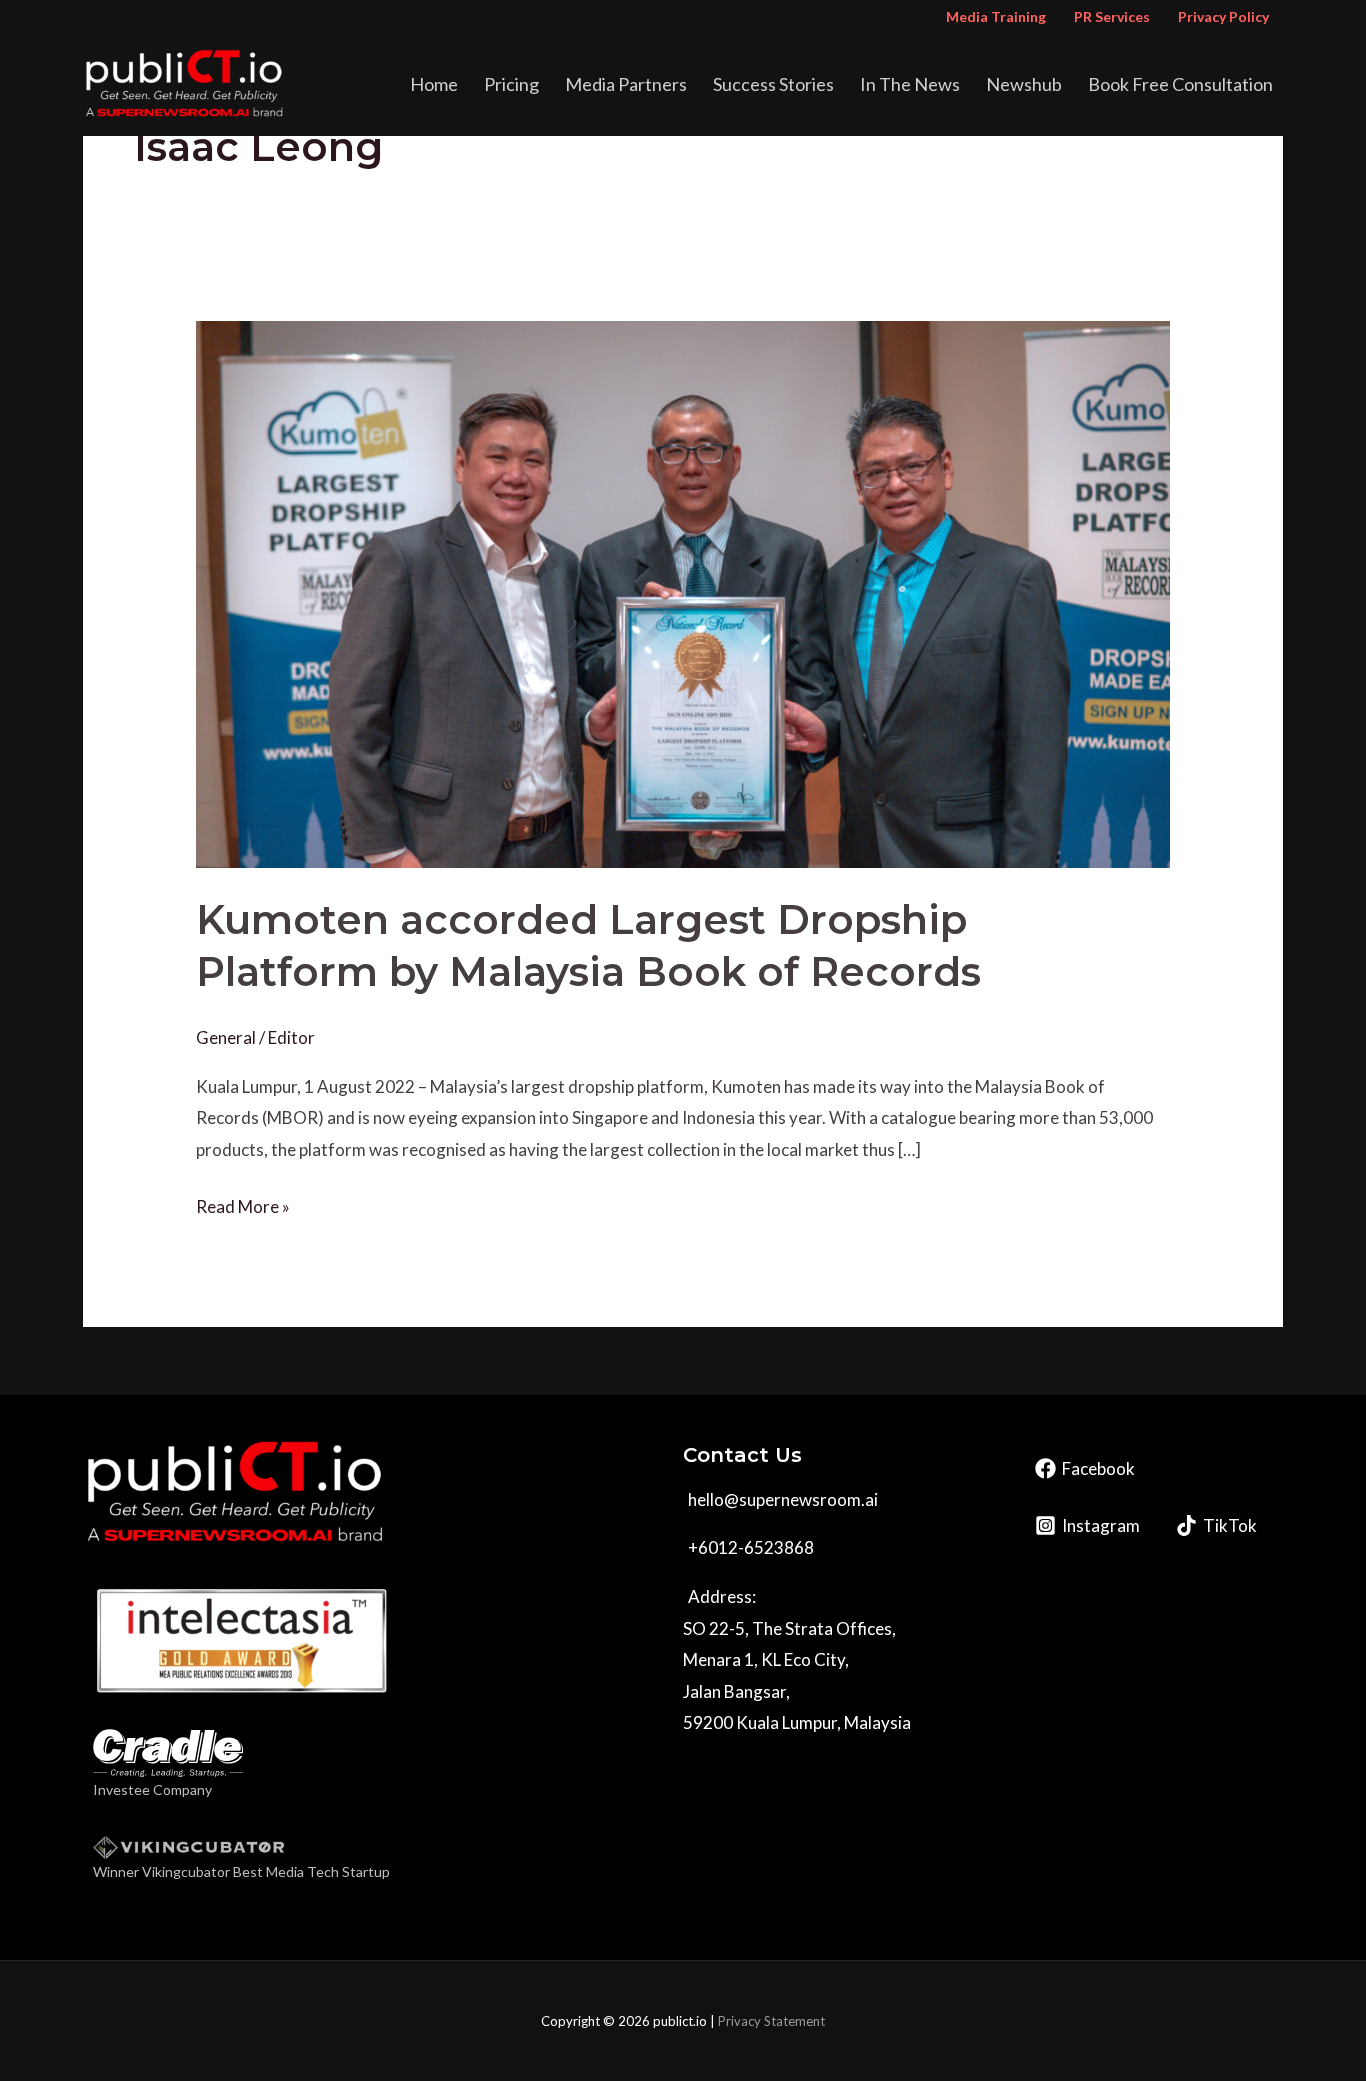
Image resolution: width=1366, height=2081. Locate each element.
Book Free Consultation (1180, 84)
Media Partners (626, 84)
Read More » (243, 1204)
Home (434, 84)
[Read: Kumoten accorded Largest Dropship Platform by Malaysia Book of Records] (682, 592)
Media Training (996, 16)
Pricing (511, 84)
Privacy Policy (1223, 16)
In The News (910, 84)
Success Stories (773, 84)
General (226, 1037)
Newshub (1024, 84)
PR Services (1112, 16)
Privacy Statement (771, 2021)
